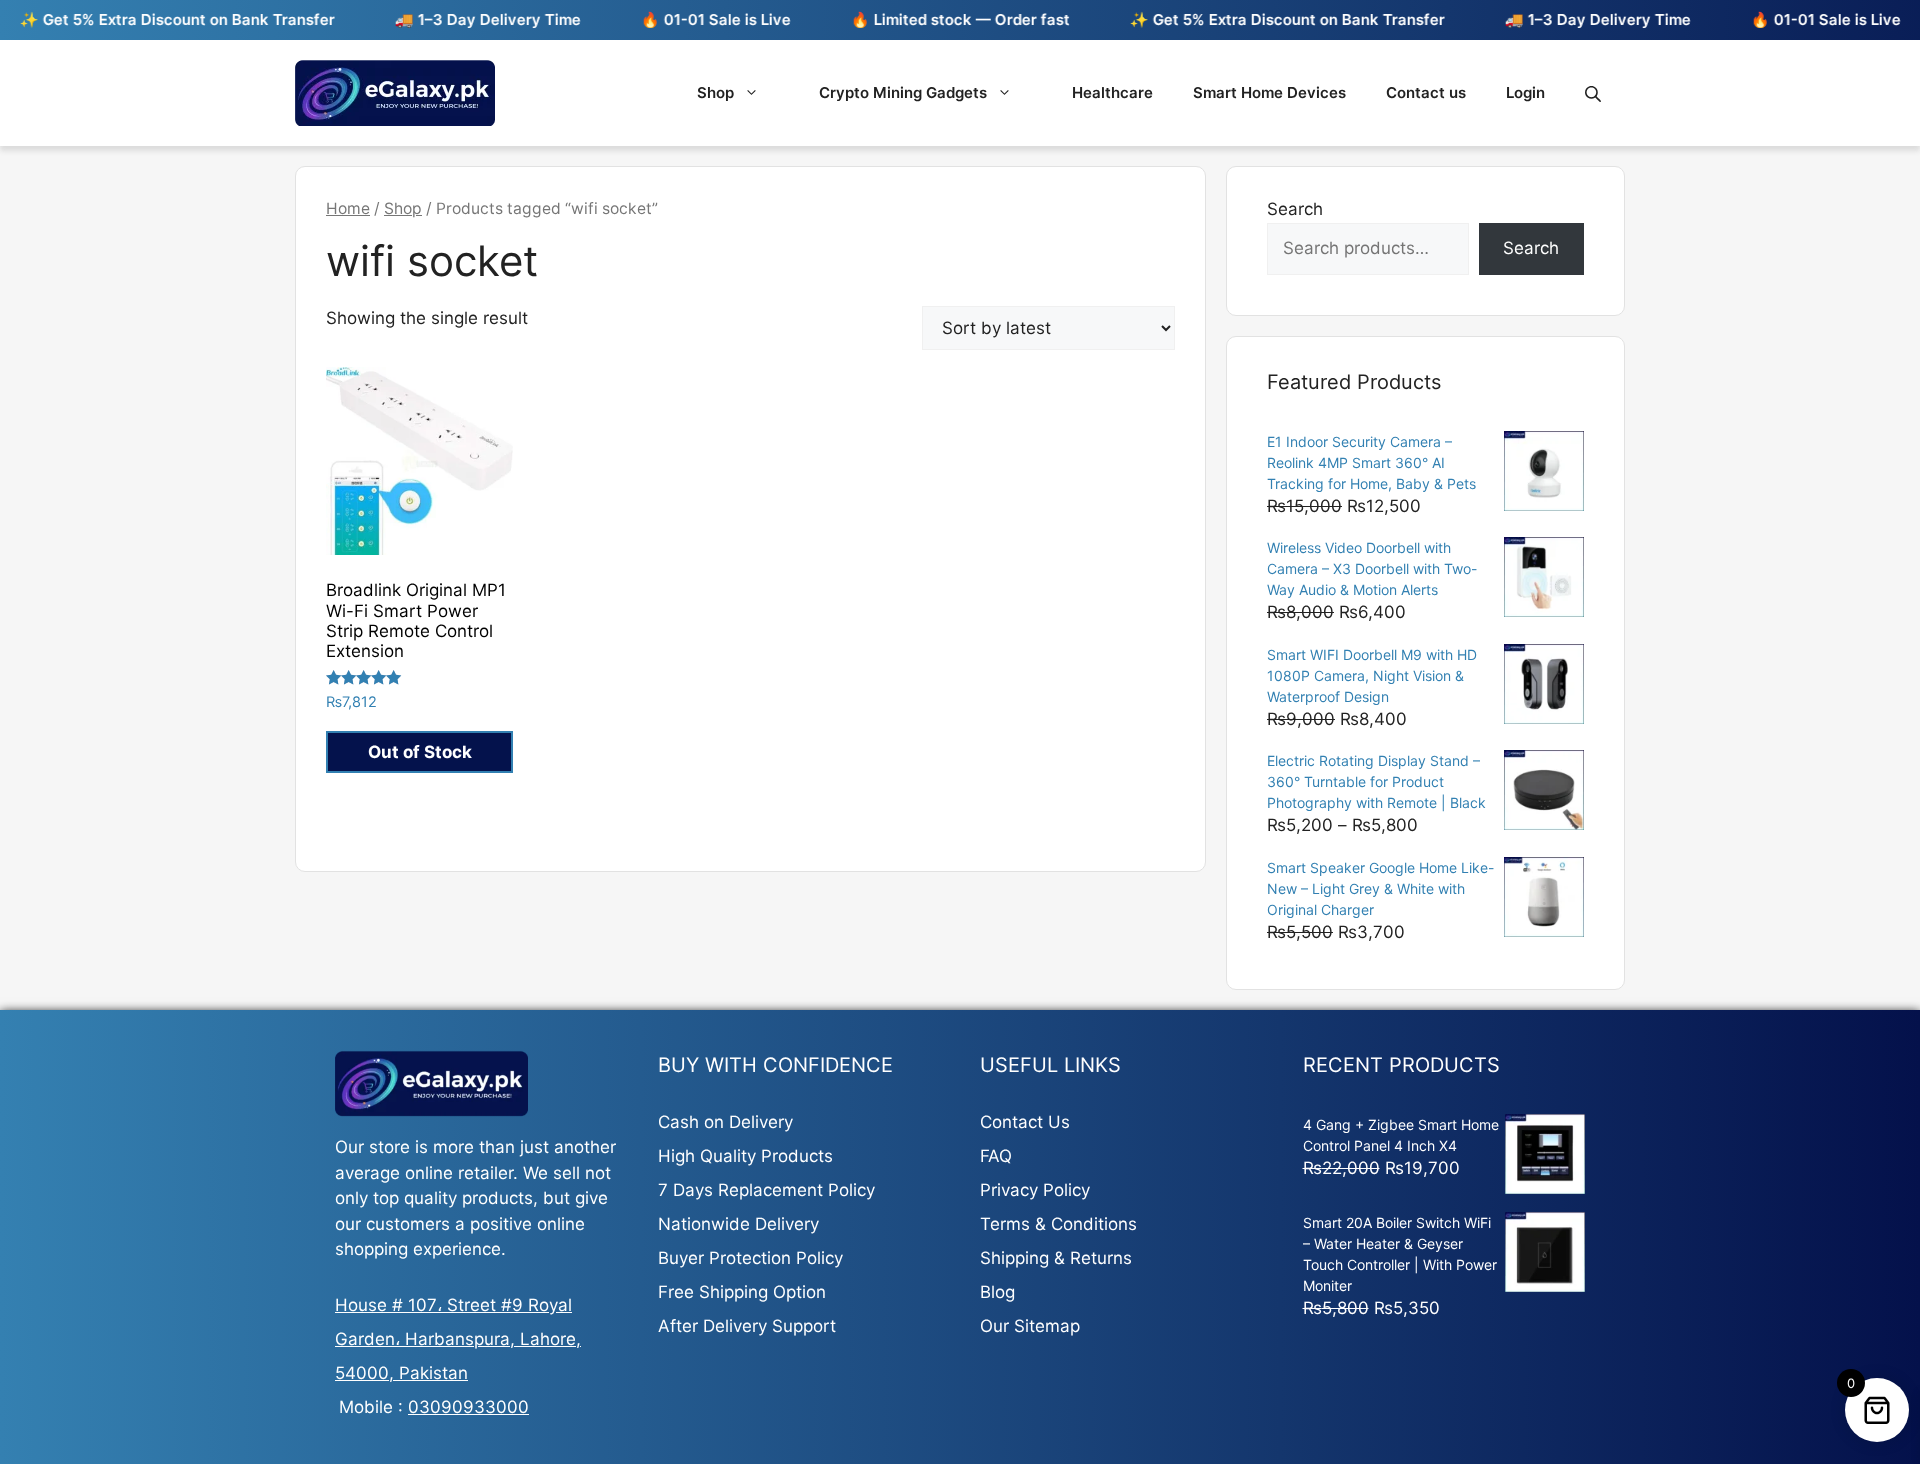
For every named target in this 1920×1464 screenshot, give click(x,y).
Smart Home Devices (1269, 92)
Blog (997, 1292)
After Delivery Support (747, 1326)
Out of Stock (420, 752)
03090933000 (468, 1407)
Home (348, 208)
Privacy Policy (1035, 1190)
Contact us (1426, 92)
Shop (715, 92)
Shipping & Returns (1056, 1258)
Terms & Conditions (1058, 1224)
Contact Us (1025, 1122)
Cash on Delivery (725, 1122)
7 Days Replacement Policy (766, 1190)
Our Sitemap (1030, 1326)
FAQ (996, 1156)
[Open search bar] (1595, 93)
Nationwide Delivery (738, 1224)
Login (1525, 92)
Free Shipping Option (742, 1292)
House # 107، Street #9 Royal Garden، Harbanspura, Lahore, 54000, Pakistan (458, 1339)
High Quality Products (745, 1156)
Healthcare (1112, 92)
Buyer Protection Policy (750, 1258)
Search (1295, 209)
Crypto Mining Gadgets (903, 92)
